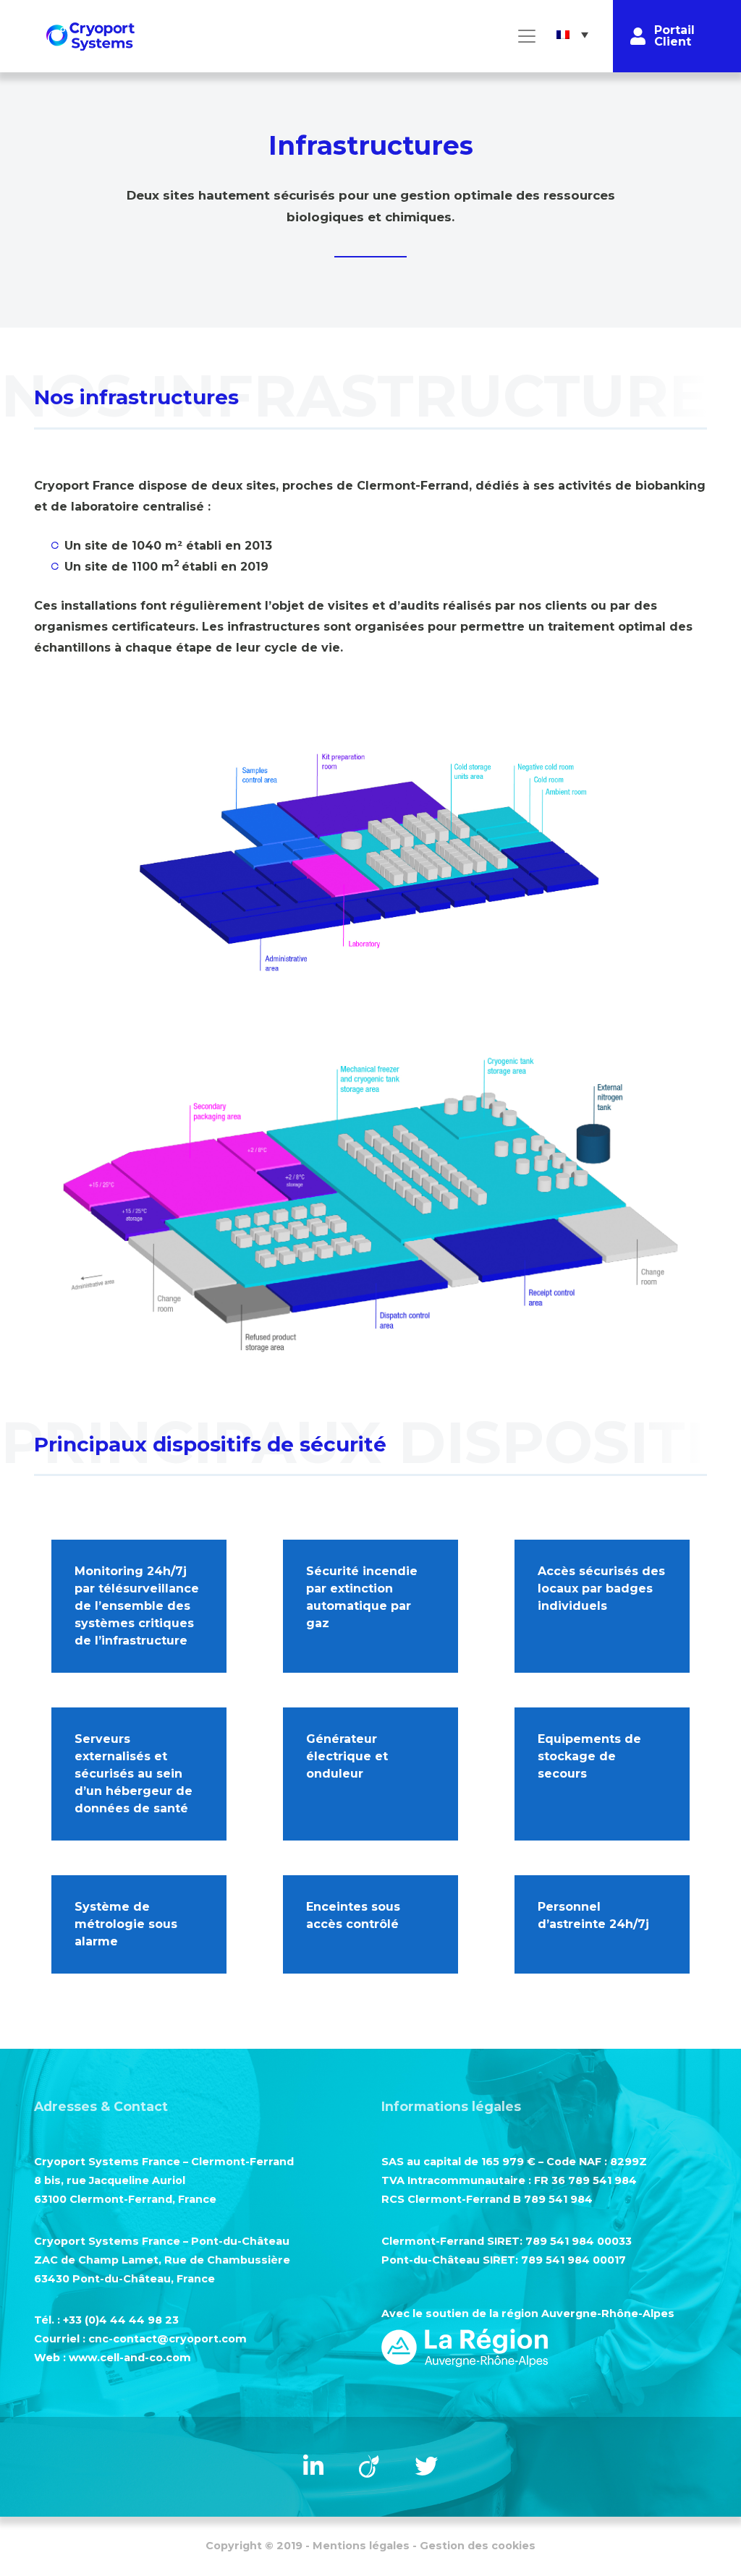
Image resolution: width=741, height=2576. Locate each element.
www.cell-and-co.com (130, 2358)
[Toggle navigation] (527, 36)
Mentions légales (361, 2546)
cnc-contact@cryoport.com (168, 2339)
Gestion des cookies (478, 2546)
